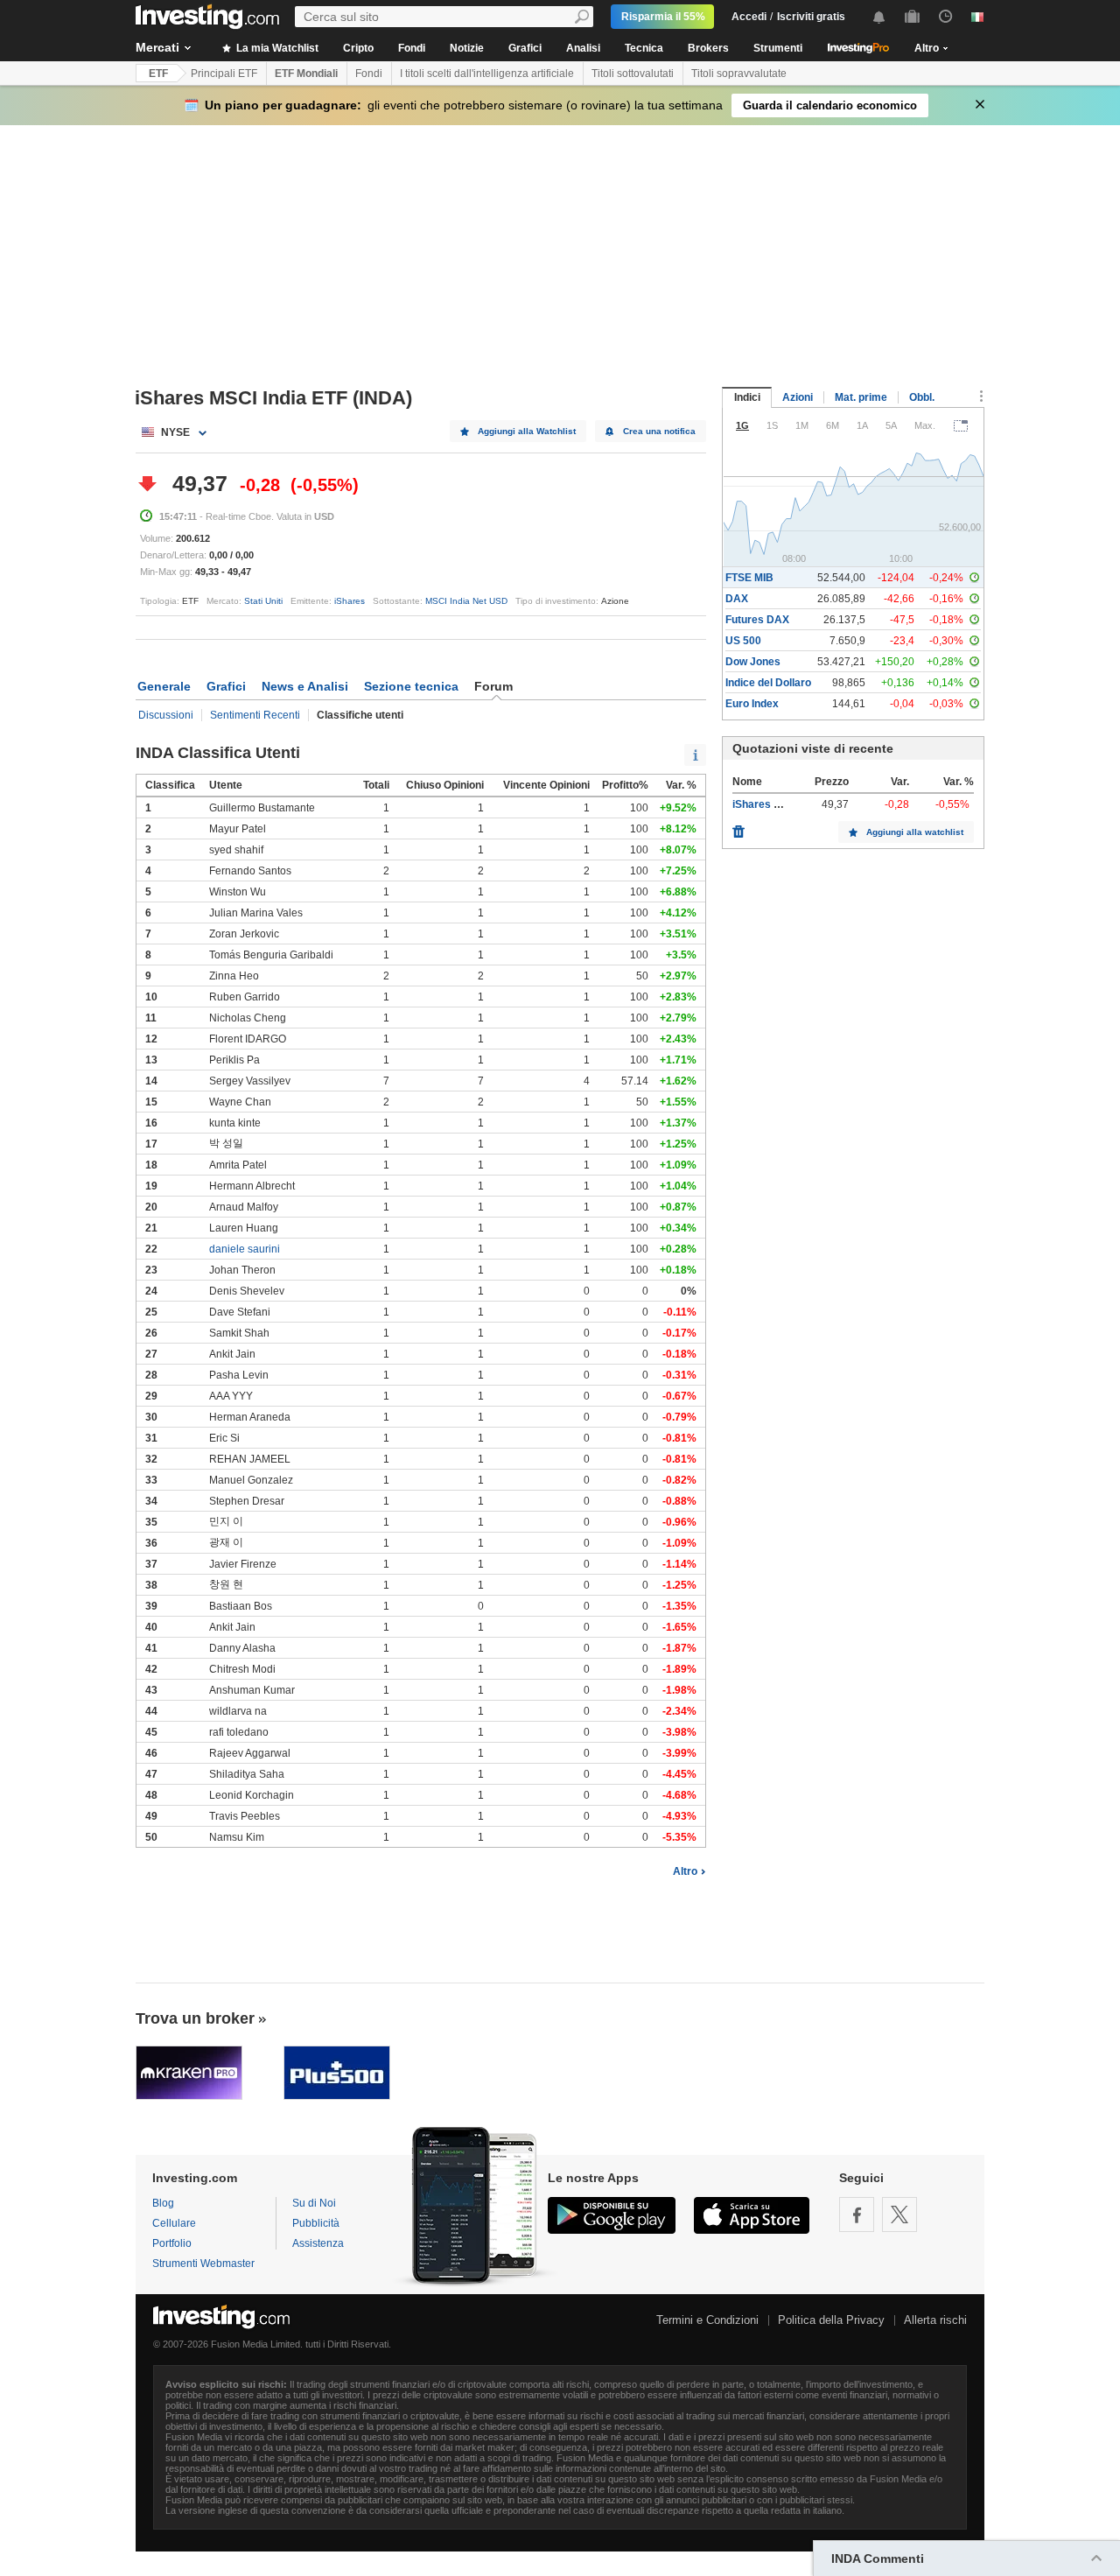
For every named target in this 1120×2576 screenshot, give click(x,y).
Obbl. (922, 397)
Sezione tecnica (411, 686)
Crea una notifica (659, 431)
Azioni (798, 397)
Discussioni (166, 715)
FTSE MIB (749, 578)
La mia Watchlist (276, 48)
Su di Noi (314, 2203)
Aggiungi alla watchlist (915, 832)
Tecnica (644, 48)
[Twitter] (899, 2215)
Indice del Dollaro (768, 683)
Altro (685, 1871)
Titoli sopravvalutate (739, 74)
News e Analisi (305, 686)
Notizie (467, 48)
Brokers (708, 48)
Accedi (749, 17)
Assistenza (318, 2243)
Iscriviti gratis (811, 17)
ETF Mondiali (306, 74)
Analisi (583, 48)
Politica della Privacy (831, 2320)
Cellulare (174, 2223)
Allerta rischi (935, 2320)
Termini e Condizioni (707, 2320)
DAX (737, 599)
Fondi (412, 48)
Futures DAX (757, 620)
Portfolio (172, 2243)
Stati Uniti (263, 601)
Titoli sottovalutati (633, 74)
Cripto (358, 48)
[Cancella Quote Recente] (738, 827)
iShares (350, 601)
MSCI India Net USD (466, 601)
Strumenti (778, 48)
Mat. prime (861, 397)
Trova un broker (195, 2018)
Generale (164, 686)
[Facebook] (857, 2215)
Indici (747, 397)
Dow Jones (753, 662)
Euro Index (752, 704)
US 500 (743, 641)
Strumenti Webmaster (203, 2264)
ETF (158, 74)
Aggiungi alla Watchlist (527, 431)
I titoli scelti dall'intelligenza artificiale (487, 74)
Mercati (157, 47)
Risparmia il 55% (663, 17)
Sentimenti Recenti (255, 715)
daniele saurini (245, 1249)
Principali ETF (224, 74)
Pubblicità (316, 2223)
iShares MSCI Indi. (777, 804)
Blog (163, 2203)
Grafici (525, 48)
